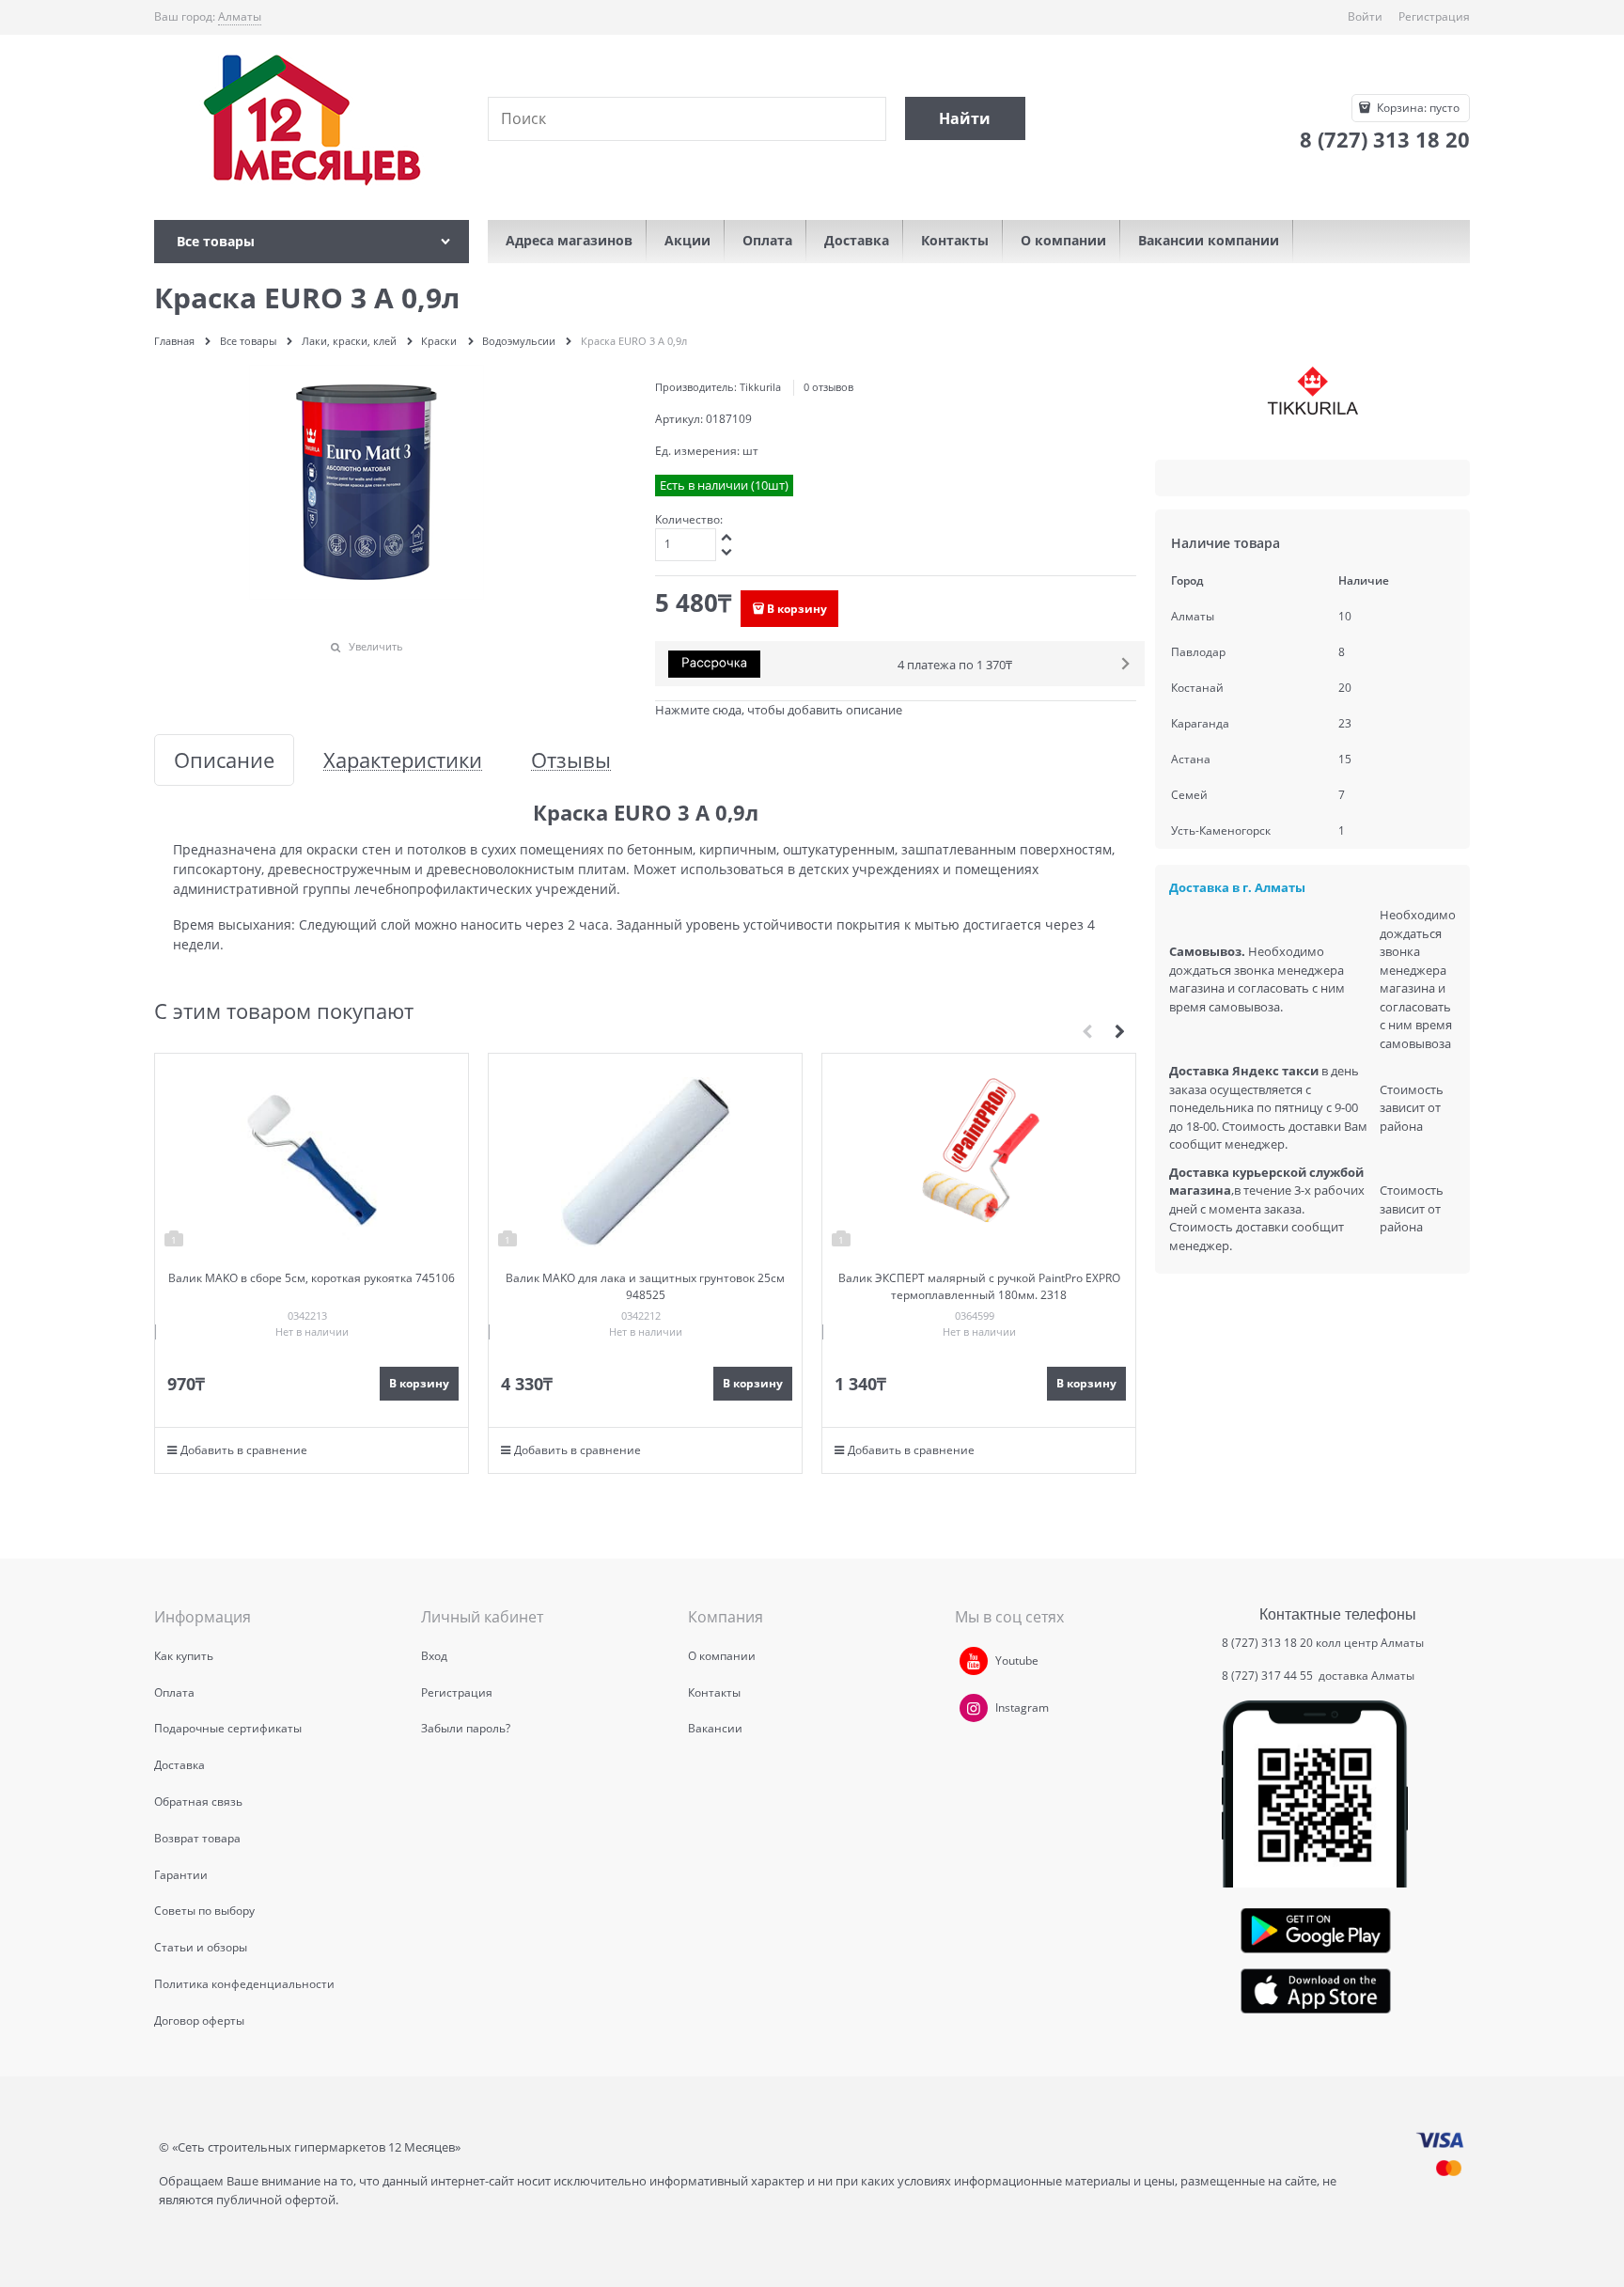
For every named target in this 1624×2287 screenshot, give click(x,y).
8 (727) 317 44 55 (1269, 1676)
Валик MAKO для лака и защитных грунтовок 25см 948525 (645, 1286)
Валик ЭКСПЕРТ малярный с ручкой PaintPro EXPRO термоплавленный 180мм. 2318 (979, 1286)
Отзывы (571, 760)
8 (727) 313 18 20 (1267, 1643)
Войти (1365, 16)
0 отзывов (828, 387)
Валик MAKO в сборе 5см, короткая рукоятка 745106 (312, 1278)
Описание (224, 760)
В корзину (797, 609)
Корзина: (1417, 108)
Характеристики (403, 760)
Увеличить (376, 646)
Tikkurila (760, 387)
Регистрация (1434, 16)
